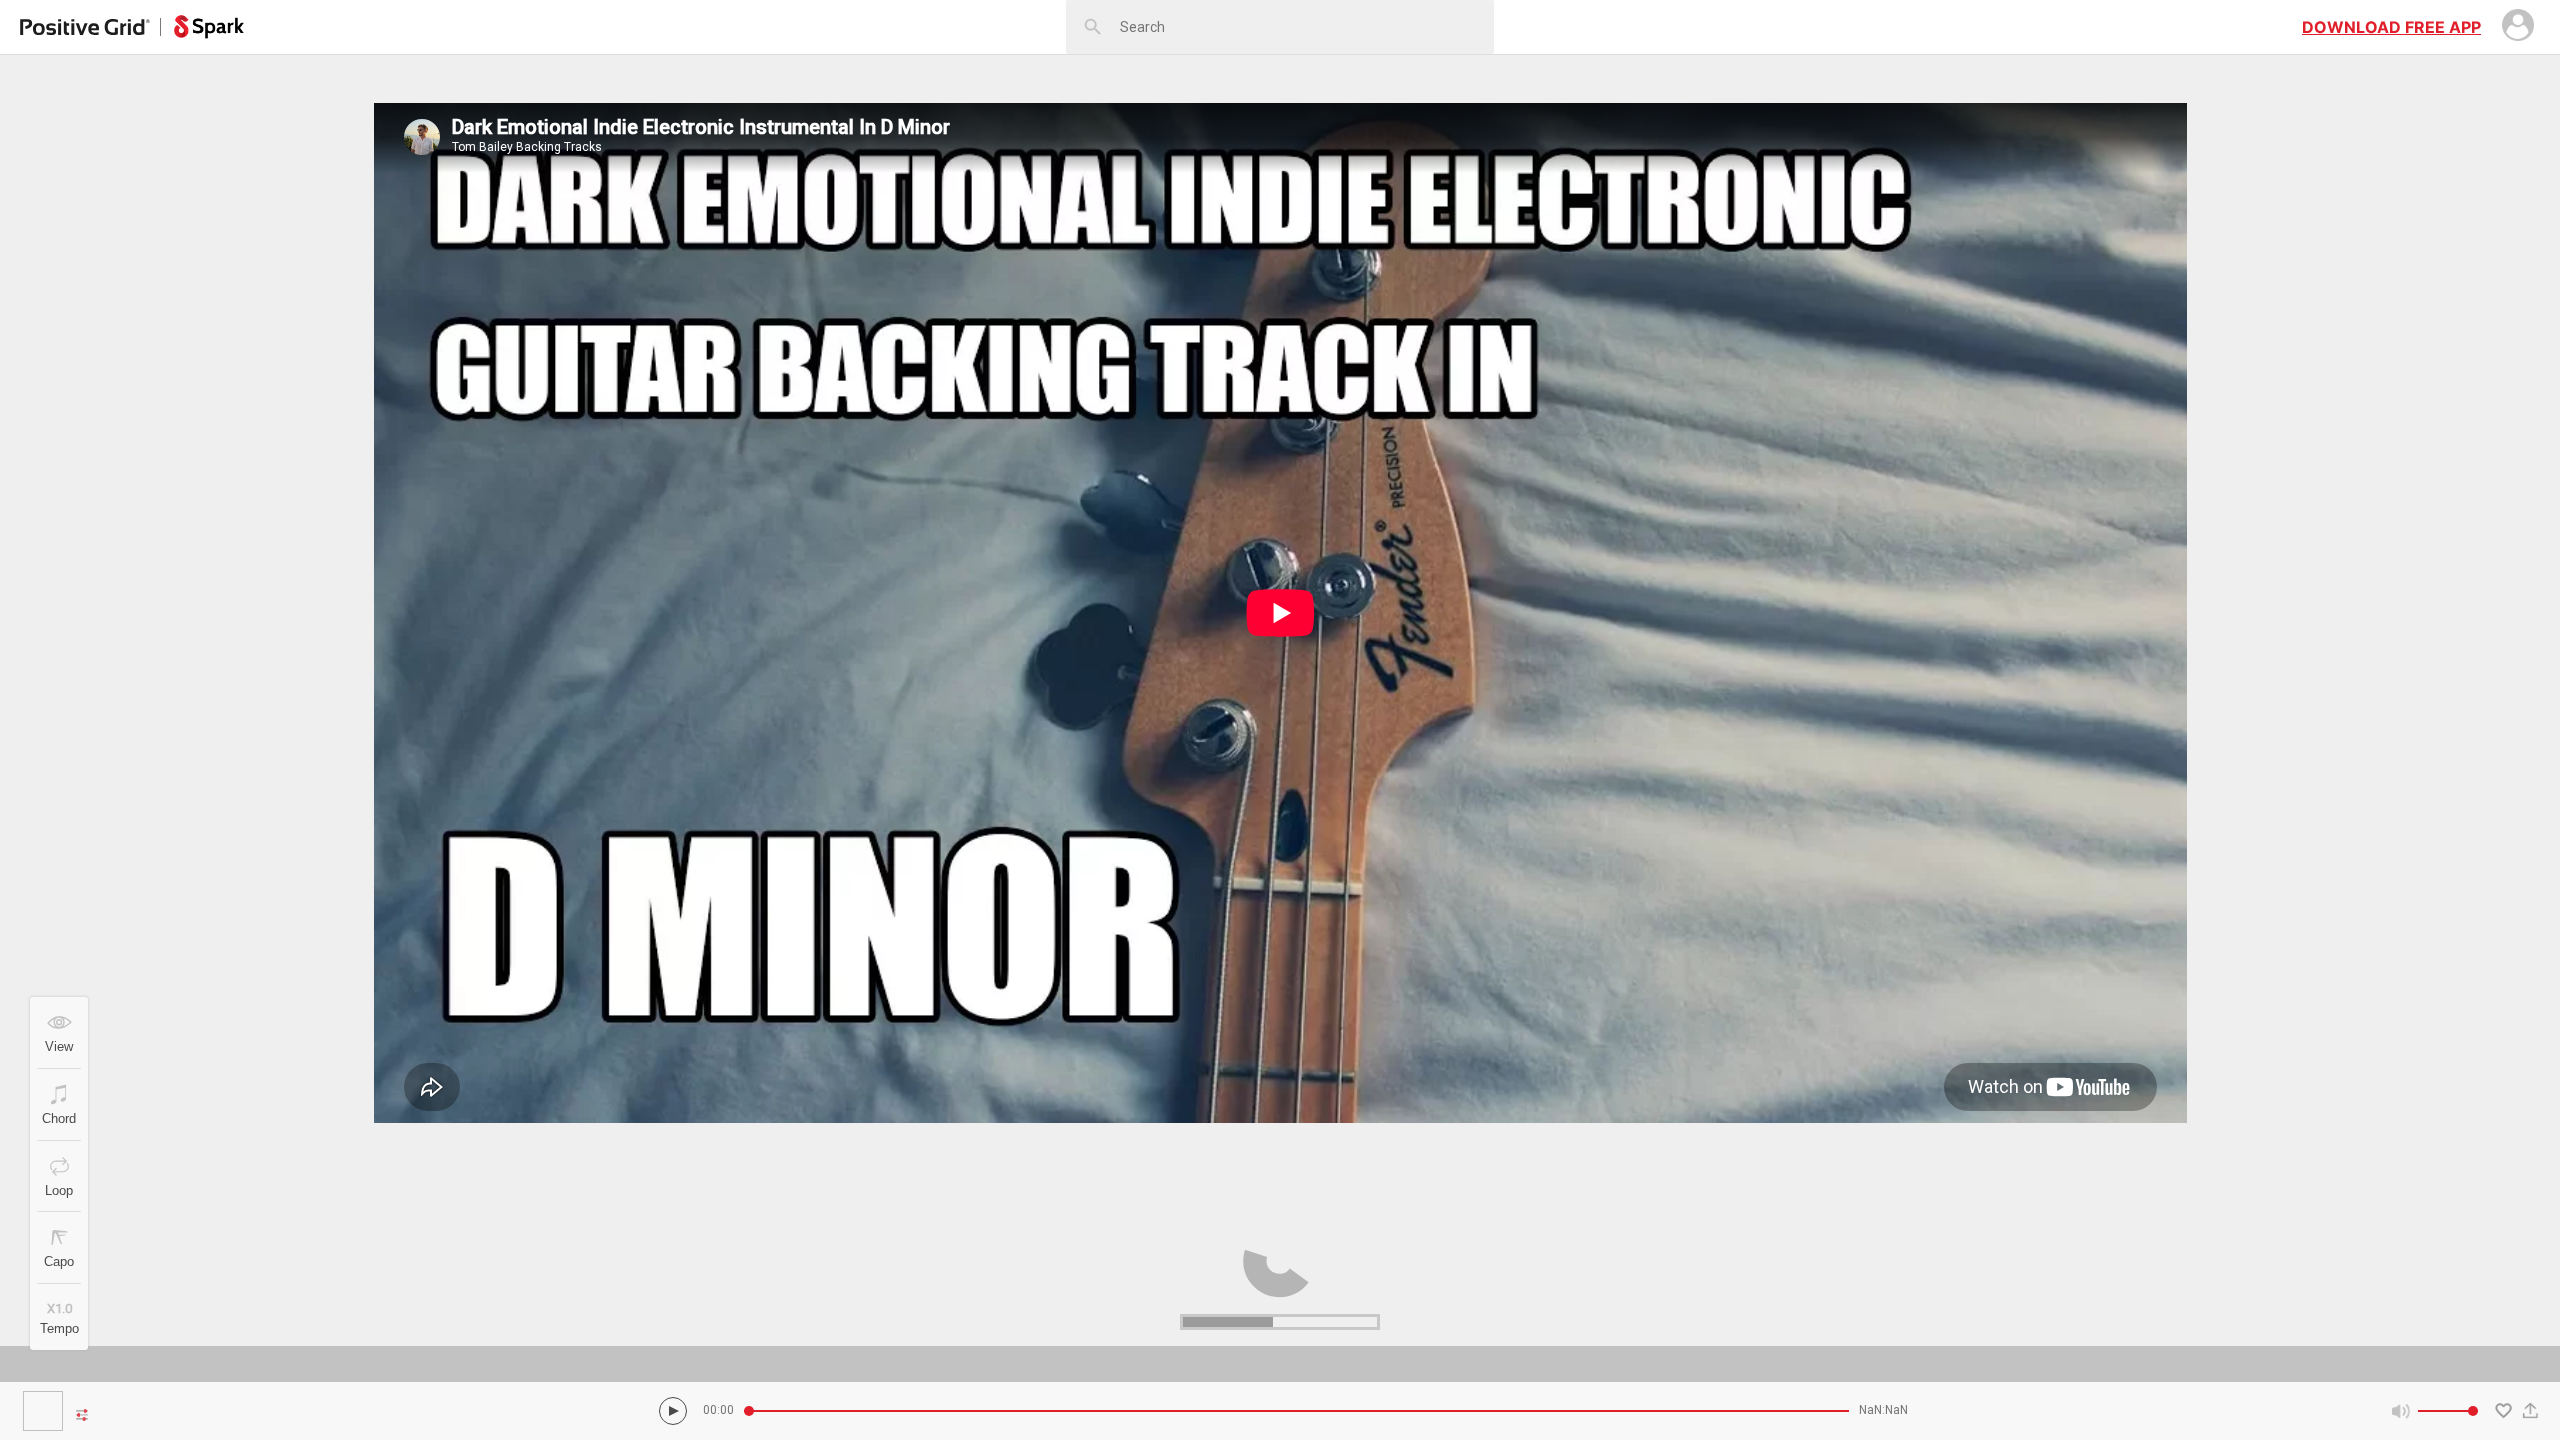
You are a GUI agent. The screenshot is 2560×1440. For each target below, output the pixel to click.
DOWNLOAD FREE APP (2391, 27)
